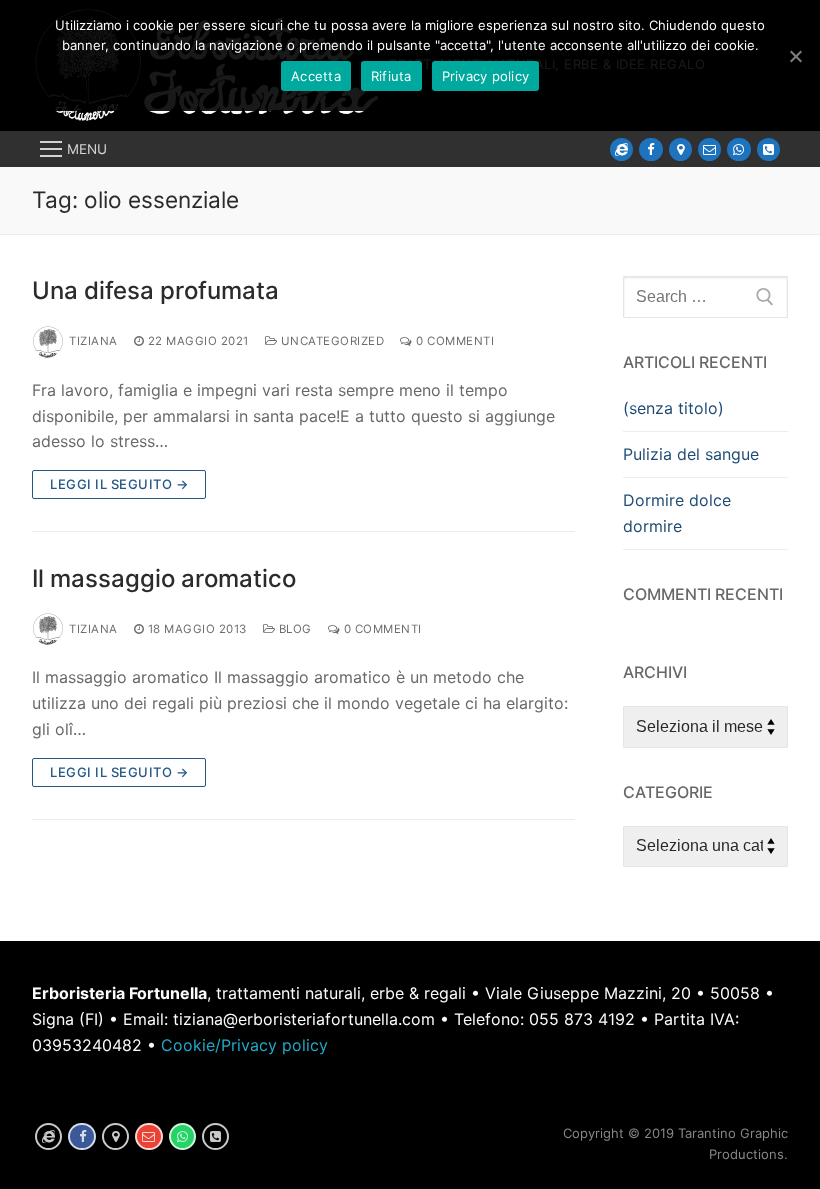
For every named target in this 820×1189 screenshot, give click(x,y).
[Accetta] (795, 56)
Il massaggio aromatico (164, 578)
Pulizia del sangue (691, 454)
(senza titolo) (673, 408)
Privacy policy (486, 76)
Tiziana (93, 341)
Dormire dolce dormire (677, 513)
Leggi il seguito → (119, 484)
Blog (293, 629)
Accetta (316, 76)
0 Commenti (453, 341)
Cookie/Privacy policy (244, 1045)
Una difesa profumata (155, 290)
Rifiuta (391, 76)
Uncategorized (330, 341)
